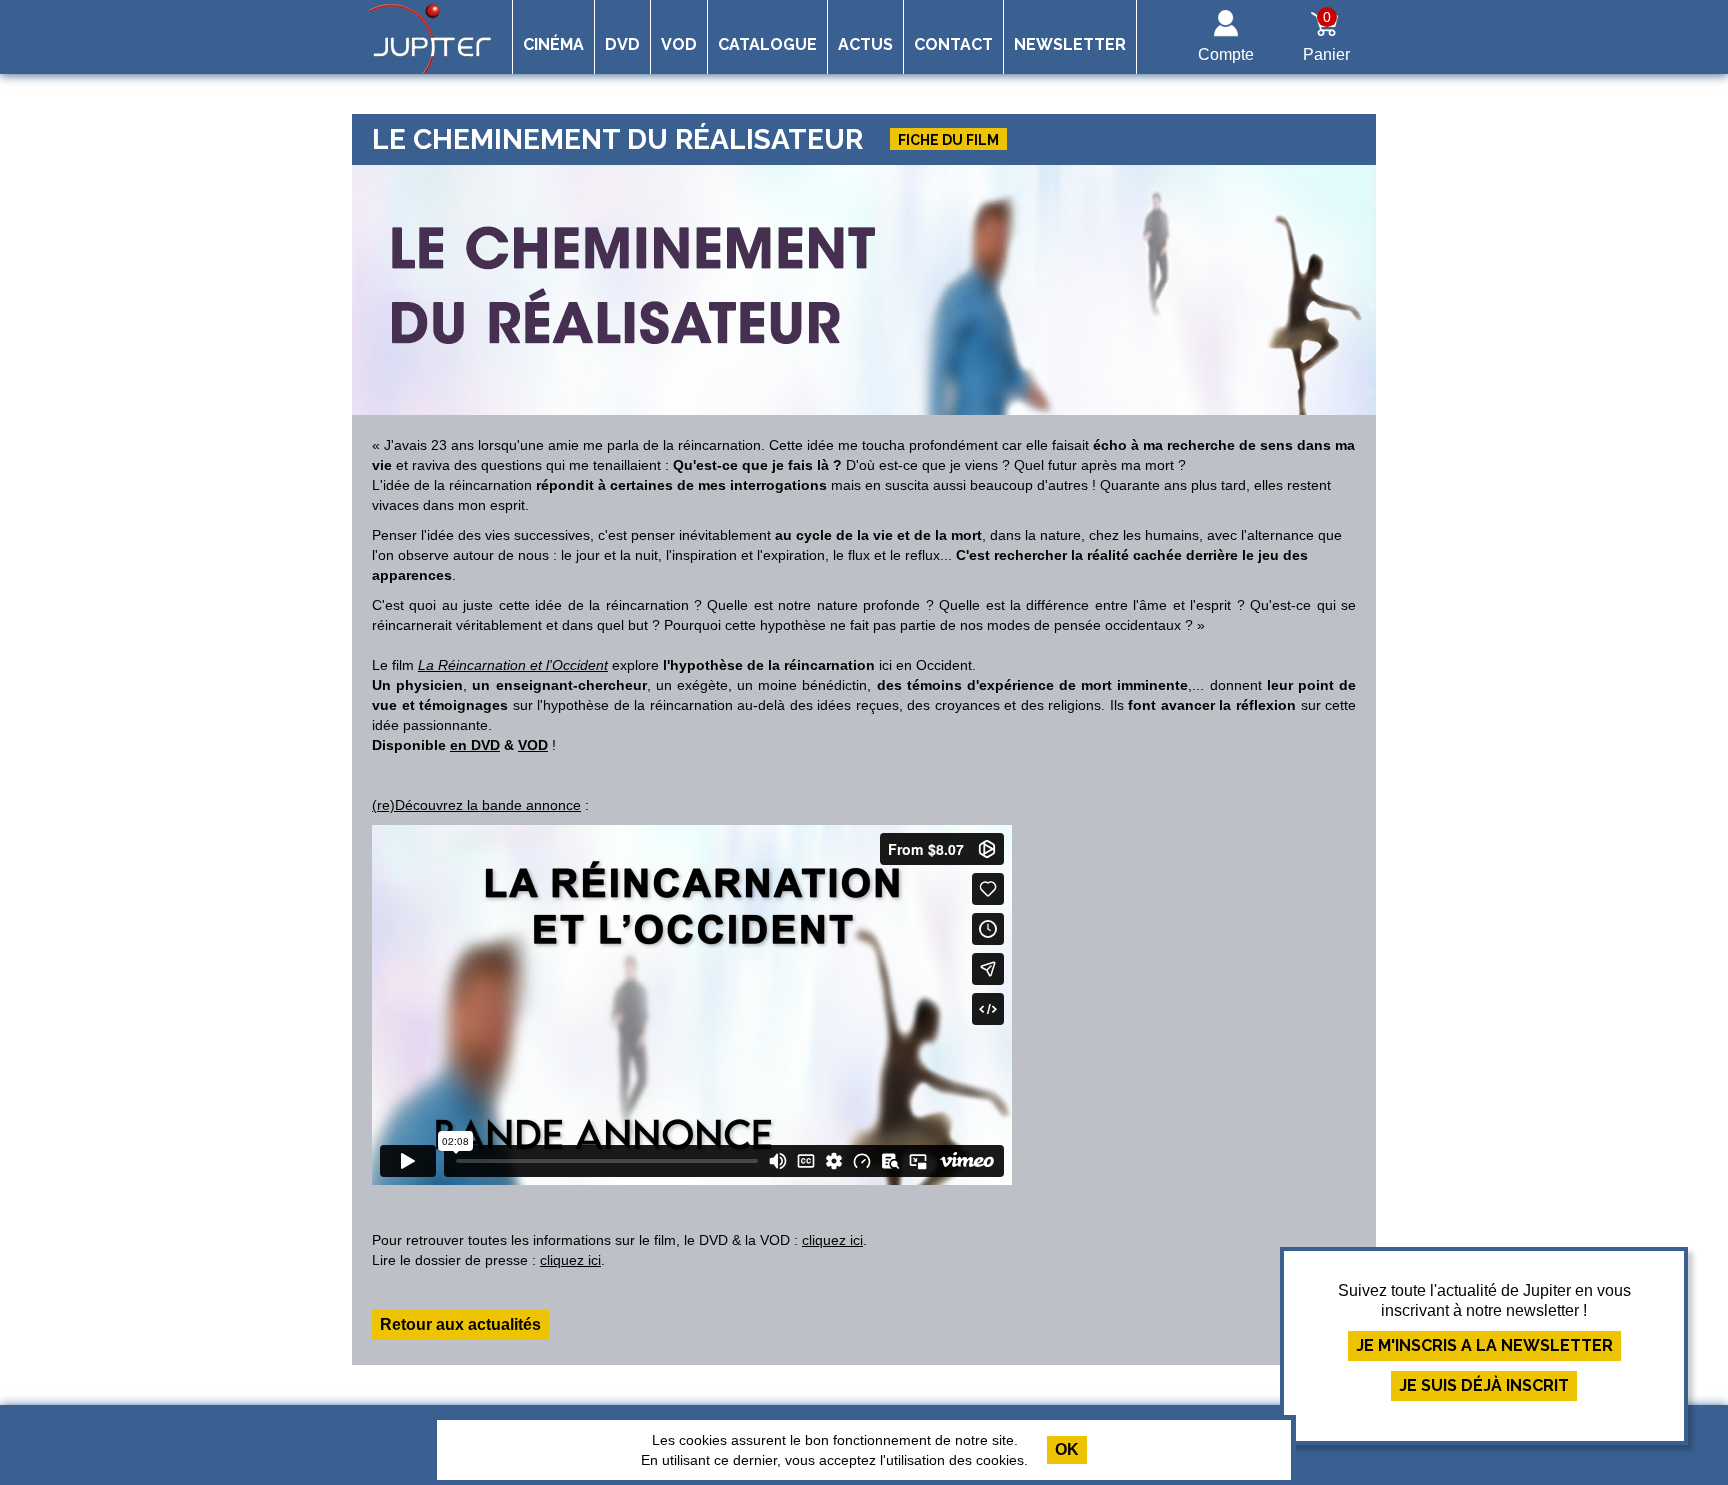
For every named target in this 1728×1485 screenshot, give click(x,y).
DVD (622, 44)
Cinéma (553, 44)
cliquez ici (832, 1240)
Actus (865, 44)
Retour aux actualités (460, 1324)
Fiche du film (948, 140)
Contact (953, 44)
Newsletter (1070, 44)
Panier (1326, 36)
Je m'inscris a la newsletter (1484, 1345)
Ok (1067, 1449)
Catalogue (767, 44)
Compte (1226, 54)
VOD (679, 44)
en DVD (475, 745)
